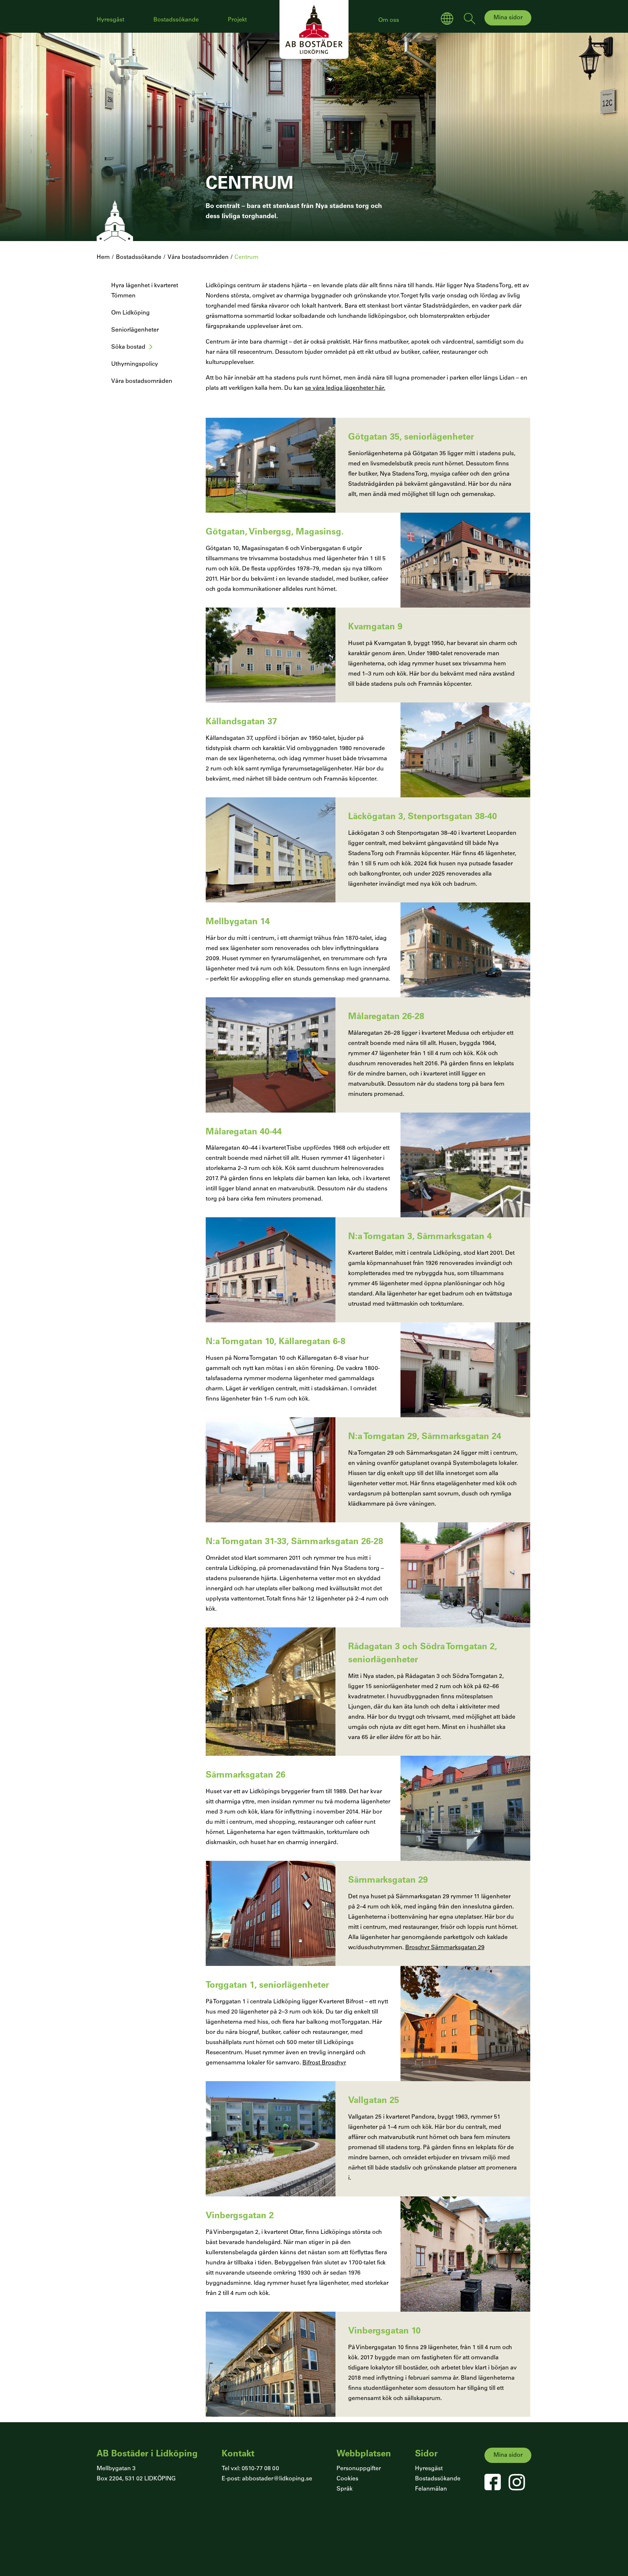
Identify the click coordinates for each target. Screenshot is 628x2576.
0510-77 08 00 (260, 2469)
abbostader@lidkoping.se (277, 2479)
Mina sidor (508, 18)
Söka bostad (128, 347)
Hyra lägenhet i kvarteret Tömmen (145, 291)
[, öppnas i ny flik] (493, 2482)
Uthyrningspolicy (135, 364)
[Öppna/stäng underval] (151, 351)
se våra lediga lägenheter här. (345, 388)
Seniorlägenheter (135, 330)
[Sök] (470, 20)
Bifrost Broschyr (324, 2063)
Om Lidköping (130, 313)
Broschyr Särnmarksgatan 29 (445, 1948)
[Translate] (447, 20)
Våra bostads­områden (142, 381)
